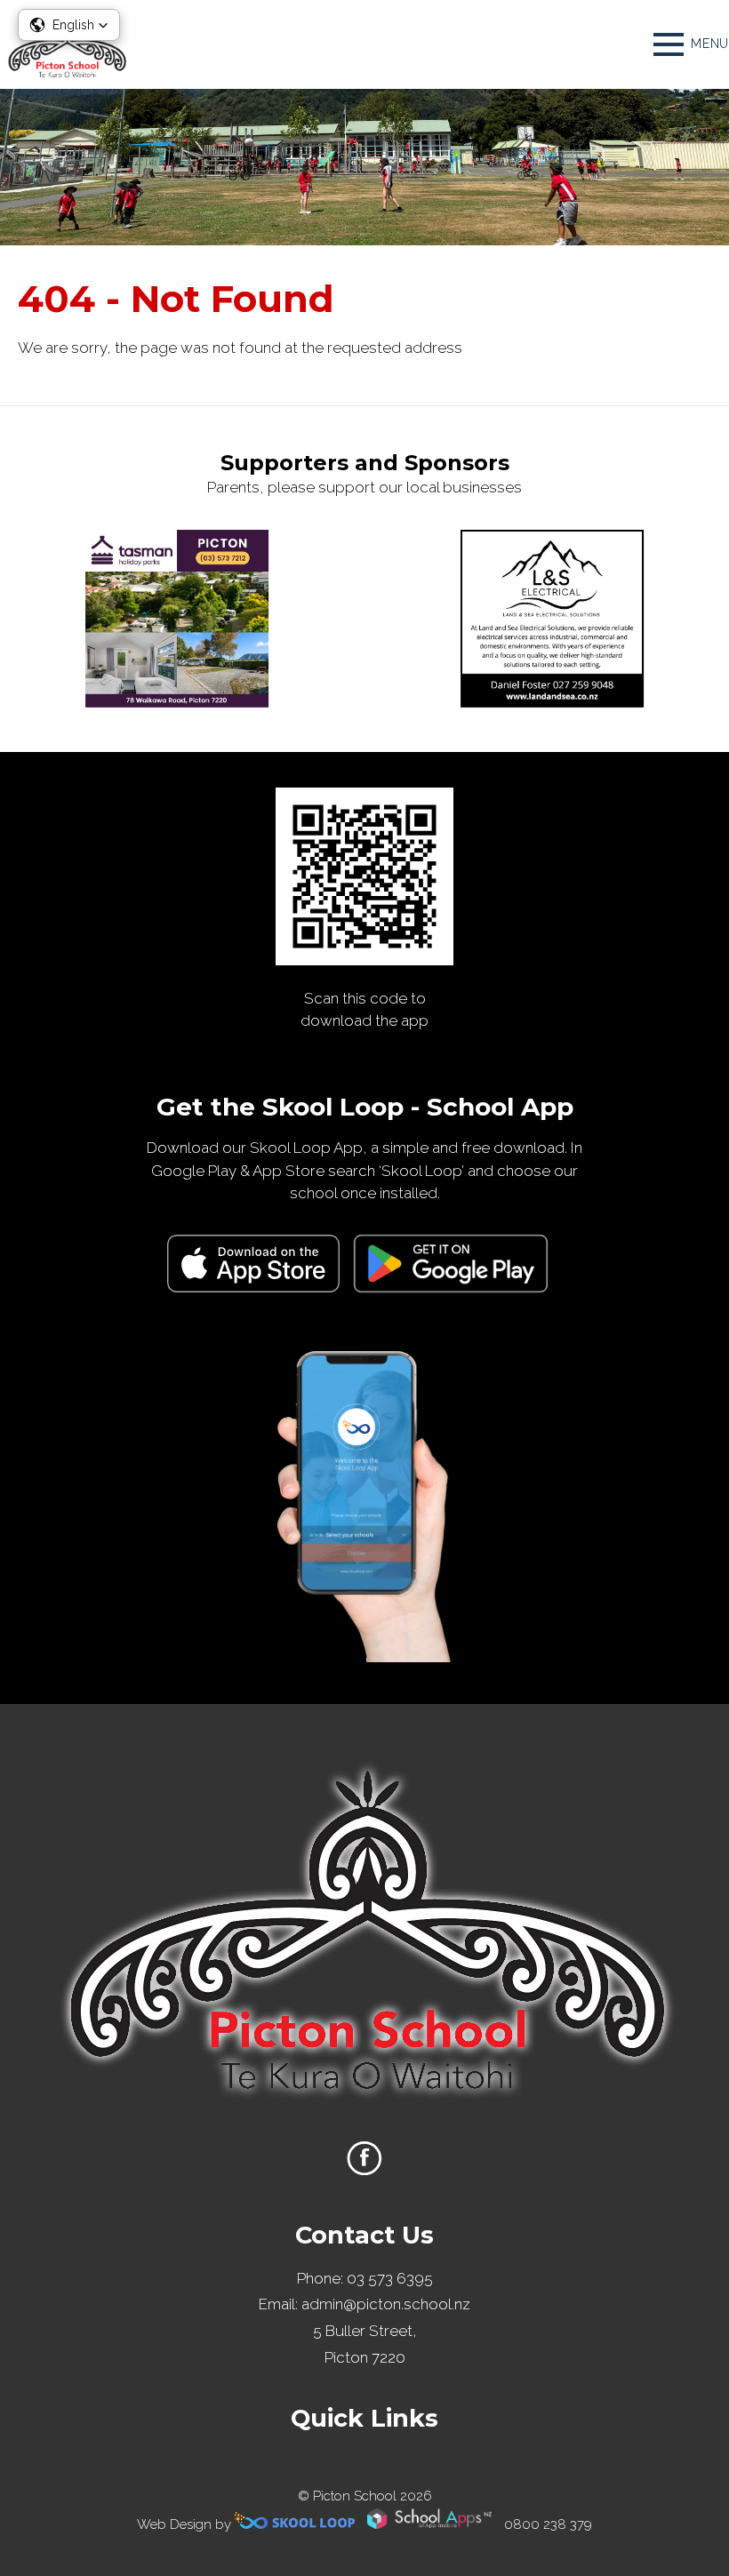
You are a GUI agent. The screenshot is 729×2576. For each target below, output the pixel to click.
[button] (69, 25)
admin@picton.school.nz (386, 2304)
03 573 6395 (390, 2278)
